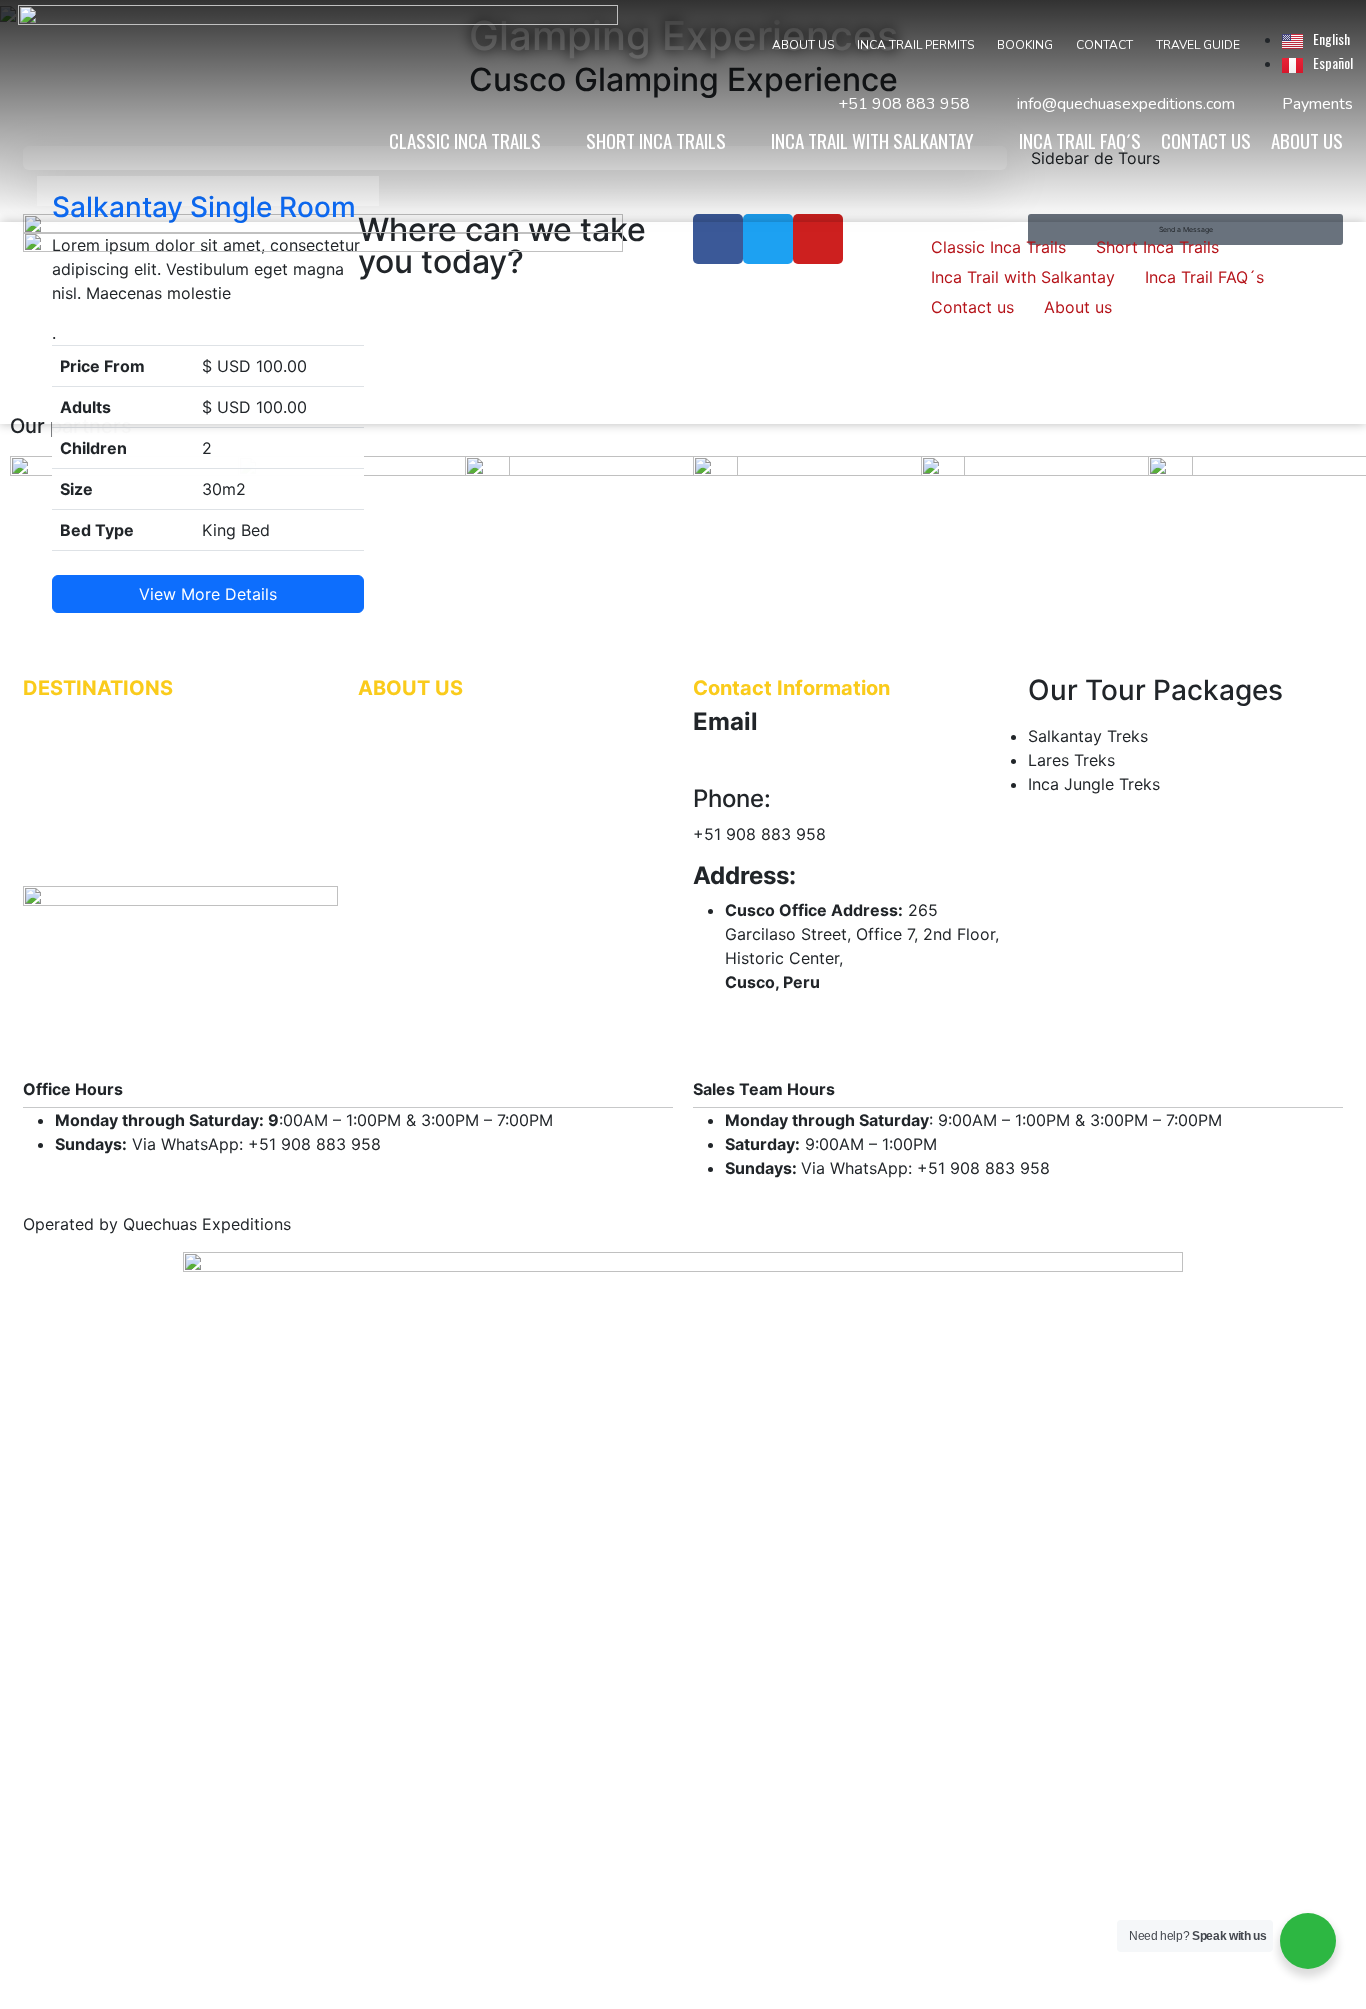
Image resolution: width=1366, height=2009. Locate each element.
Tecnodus (851, 1988)
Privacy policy (404, 815)
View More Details (208, 594)
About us (1078, 307)
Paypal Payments (415, 773)
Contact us (972, 307)
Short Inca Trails (1157, 247)
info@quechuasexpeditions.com (813, 757)
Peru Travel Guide (416, 794)
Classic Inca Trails (998, 247)
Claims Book (398, 731)
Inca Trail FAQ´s (1204, 277)
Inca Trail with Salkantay (1023, 277)
